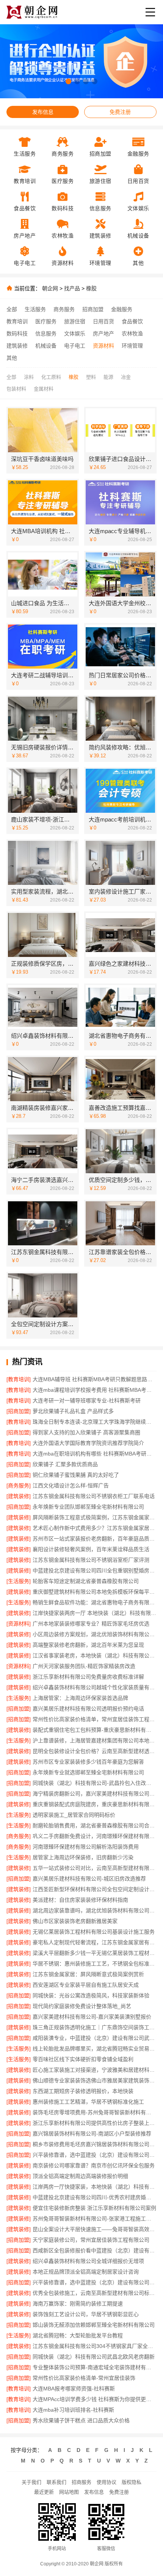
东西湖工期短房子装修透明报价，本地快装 (83, 2091)
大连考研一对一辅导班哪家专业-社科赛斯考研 (87, 1401)
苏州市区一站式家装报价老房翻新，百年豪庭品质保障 (95, 1539)
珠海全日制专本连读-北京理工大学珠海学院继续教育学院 (95, 1422)
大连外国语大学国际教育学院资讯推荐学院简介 (88, 1443)
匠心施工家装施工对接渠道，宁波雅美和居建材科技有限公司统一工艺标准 (95, 2070)
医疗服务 (46, 321)
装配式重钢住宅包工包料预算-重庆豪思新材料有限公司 (95, 1730)
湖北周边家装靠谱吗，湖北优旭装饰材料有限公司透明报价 (95, 1910)
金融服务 (122, 309)
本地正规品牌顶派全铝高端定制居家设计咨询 (86, 2272)
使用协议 (107, 2482)
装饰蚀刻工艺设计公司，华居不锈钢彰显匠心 (86, 2314)
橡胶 (91, 288)
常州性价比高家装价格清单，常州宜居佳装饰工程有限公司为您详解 (95, 1719)
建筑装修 (17, 346)
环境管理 (132, 346)
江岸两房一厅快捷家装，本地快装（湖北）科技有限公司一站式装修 (95, 2187)
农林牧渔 (132, 334)
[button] (68, 81)
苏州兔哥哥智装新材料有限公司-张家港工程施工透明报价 (95, 2219)
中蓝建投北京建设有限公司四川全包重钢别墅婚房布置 (95, 1570)
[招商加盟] (19, 1411)
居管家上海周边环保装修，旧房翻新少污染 (83, 1857)
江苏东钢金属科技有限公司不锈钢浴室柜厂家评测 (91, 1560)
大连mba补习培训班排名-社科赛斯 (73, 2410)
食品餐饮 (132, 321)
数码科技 (17, 334)
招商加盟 (93, 309)
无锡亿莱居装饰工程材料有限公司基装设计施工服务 (94, 1932)
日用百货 (103, 321)
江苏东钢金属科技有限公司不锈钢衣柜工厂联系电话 (94, 1496)
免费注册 (120, 112)
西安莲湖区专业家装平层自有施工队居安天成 (86, 1985)
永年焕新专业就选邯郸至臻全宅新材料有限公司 (88, 1772)
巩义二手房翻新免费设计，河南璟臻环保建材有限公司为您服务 (95, 1836)
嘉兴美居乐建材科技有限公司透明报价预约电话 (88, 1709)
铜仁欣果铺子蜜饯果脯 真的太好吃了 (76, 1475)
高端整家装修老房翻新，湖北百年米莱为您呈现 (88, 1645)
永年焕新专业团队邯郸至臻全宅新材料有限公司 (88, 1507)
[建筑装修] (19, 1496)
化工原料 (51, 377)
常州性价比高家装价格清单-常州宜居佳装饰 (84, 2378)
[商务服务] (19, 1485)
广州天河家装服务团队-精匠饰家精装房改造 (84, 1666)
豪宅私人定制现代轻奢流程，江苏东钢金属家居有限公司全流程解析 (95, 1942)
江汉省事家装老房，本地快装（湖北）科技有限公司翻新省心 (95, 1655)
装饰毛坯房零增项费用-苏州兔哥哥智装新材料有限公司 (95, 2112)
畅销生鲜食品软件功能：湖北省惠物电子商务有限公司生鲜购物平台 (95, 1602)
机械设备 (46, 346)
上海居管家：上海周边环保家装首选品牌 (80, 1698)
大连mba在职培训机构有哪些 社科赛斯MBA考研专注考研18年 (95, 1454)
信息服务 (46, 334)
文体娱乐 (75, 334)
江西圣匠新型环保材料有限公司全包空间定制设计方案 (95, 1889)
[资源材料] (19, 1624)
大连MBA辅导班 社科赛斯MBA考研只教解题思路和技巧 (95, 1379)
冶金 (126, 377)
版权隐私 (132, 2482)
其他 (12, 358)
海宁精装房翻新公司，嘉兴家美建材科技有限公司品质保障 (95, 1794)
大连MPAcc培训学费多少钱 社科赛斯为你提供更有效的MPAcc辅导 (95, 2399)
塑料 (91, 377)
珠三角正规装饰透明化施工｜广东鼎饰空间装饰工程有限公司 (95, 2027)
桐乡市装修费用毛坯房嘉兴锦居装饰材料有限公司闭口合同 (95, 2144)
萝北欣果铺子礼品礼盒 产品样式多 (73, 1411)
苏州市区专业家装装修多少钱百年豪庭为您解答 (88, 1762)
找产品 (72, 288)
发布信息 (43, 112)
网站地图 (69, 2492)
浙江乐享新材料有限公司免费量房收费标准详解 (88, 1677)
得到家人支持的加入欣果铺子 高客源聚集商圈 (86, 1432)
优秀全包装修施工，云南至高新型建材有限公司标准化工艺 (95, 2293)
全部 (12, 309)
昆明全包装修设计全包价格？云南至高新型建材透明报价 (95, 1751)
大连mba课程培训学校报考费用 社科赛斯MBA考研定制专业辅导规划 (95, 1390)
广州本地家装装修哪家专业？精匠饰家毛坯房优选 (91, 1624)
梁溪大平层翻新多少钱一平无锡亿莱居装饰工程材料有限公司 (95, 1953)
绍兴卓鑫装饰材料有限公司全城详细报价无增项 (88, 2261)
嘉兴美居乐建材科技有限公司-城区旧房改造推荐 (89, 1879)
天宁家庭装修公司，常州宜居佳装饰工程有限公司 (91, 2240)
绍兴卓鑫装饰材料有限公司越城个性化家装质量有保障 (95, 1687)
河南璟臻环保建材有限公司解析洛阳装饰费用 (86, 1847)
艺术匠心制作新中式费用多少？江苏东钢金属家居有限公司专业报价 (95, 1528)
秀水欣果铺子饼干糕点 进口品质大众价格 (81, 2420)
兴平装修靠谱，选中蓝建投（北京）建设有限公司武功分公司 (95, 2155)
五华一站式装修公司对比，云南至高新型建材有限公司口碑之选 (95, 1868)
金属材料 (44, 389)
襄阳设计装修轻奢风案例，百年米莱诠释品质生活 (91, 1549)
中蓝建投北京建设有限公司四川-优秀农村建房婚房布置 (95, 2197)
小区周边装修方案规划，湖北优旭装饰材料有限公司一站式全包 (95, 1634)
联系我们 (56, 2482)
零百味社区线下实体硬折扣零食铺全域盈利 (83, 2059)
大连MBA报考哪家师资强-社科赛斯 (74, 2389)
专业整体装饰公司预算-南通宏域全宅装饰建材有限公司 (95, 2367)
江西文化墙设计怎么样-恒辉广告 (71, 1485)
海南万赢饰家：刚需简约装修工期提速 (78, 2304)
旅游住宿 (75, 321)
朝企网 (50, 288)
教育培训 (17, 321)
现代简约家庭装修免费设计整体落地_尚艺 (82, 2006)
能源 (108, 377)
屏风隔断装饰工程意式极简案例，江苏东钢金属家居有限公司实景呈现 (95, 1517)
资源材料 (103, 346)
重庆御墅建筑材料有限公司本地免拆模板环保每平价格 (95, 1592)
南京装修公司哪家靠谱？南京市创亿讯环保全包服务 (94, 2165)
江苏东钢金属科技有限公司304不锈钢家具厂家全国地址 (95, 2346)
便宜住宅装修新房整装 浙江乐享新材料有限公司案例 (94, 2208)
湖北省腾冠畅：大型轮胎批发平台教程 (78, 2335)
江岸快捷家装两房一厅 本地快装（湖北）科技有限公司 (95, 1613)
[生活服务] (19, 1581)
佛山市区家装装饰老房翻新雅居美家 (75, 1921)
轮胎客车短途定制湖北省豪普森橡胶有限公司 (86, 1581)
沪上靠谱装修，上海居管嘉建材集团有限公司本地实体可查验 (95, 1740)
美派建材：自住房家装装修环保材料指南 (80, 1900)
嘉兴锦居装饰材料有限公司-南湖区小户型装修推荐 (92, 2134)
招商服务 (81, 2482)
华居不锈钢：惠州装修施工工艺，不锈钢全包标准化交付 (95, 1964)
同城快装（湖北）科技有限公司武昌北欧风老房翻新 (94, 2357)
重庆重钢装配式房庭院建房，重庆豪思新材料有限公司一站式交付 (95, 1804)
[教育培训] (19, 1379)
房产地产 (103, 334)
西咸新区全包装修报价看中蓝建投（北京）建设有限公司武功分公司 (95, 2250)
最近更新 (44, 2492)
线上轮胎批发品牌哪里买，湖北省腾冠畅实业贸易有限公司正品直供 (95, 2049)
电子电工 (75, 346)
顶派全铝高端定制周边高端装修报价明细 (80, 2176)
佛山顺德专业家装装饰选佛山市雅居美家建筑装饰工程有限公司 (95, 2080)
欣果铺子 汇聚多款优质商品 (65, 1464)
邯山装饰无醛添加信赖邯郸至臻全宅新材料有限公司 (94, 2325)
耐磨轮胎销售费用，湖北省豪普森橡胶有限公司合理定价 (95, 1825)
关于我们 (31, 2482)
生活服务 (35, 309)
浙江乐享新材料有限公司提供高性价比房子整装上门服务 (95, 2123)
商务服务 (64, 309)
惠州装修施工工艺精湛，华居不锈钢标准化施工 (88, 2102)
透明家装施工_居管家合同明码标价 (74, 1815)
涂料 (29, 377)
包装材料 (16, 389)
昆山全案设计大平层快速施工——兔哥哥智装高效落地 (95, 2229)
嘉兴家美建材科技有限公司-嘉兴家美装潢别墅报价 (92, 2017)
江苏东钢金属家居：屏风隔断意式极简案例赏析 (88, 1974)
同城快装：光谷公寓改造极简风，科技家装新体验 (91, 1995)
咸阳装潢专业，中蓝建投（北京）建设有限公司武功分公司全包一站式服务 (95, 2038)
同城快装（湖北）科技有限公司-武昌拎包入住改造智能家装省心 (95, 1783)
